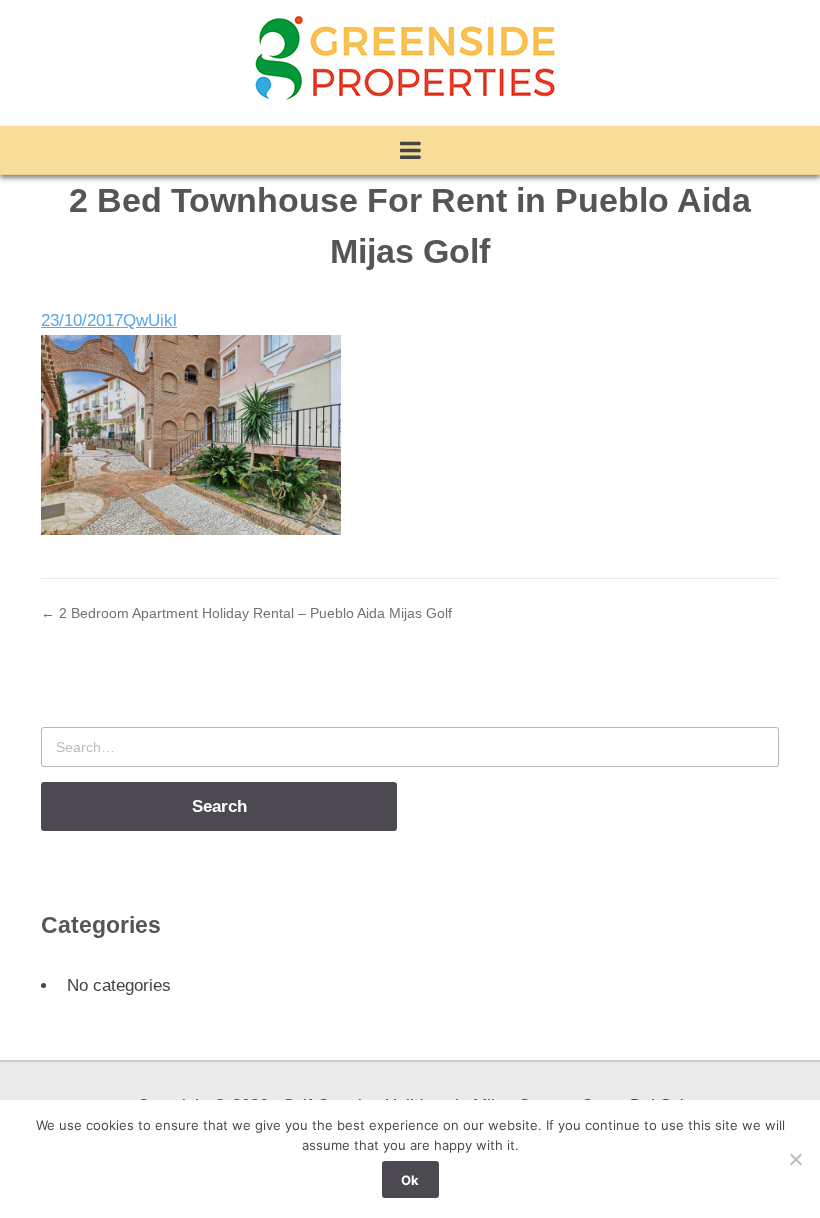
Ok (410, 1180)
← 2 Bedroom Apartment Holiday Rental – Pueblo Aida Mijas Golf (246, 613)
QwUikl (150, 320)
